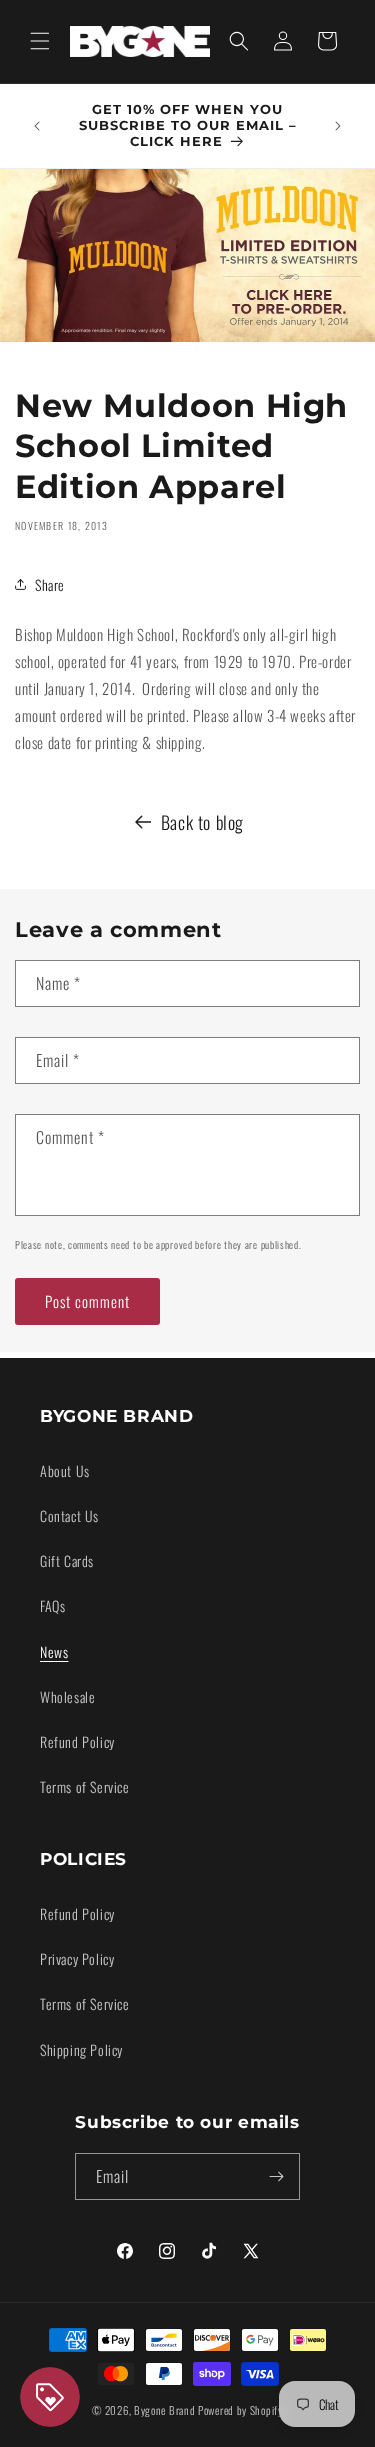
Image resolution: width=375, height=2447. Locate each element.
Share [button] (50, 584)
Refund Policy (77, 1741)
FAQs (52, 1605)
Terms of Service (85, 1786)
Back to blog (202, 822)
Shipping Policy (81, 2049)
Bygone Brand (164, 2410)
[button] (40, 41)
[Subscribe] (277, 2176)
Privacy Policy (77, 1958)
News (54, 1651)
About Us (65, 1470)
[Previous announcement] (37, 126)
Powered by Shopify (240, 2410)
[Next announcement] (338, 126)
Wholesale (67, 1696)
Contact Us (69, 1515)
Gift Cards (67, 1560)
